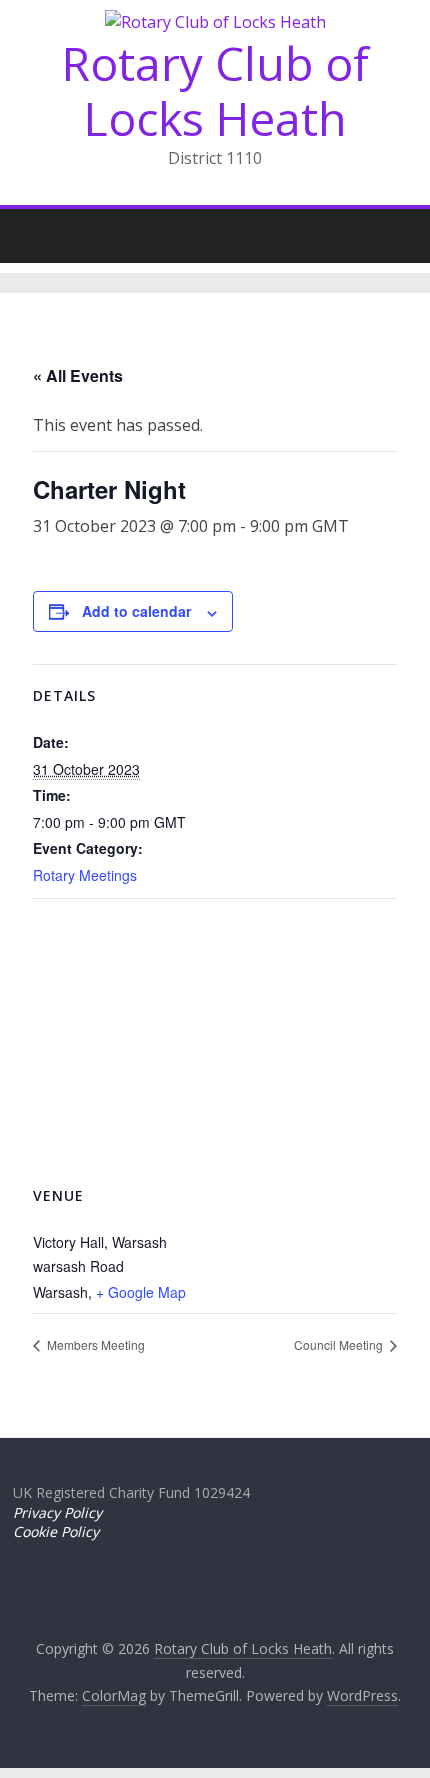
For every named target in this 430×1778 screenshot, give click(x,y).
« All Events (78, 375)
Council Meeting (340, 1344)
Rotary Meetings (85, 875)
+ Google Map (141, 1292)
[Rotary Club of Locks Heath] (33, 230)
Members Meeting (94, 1344)
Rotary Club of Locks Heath (215, 90)
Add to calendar (136, 611)
